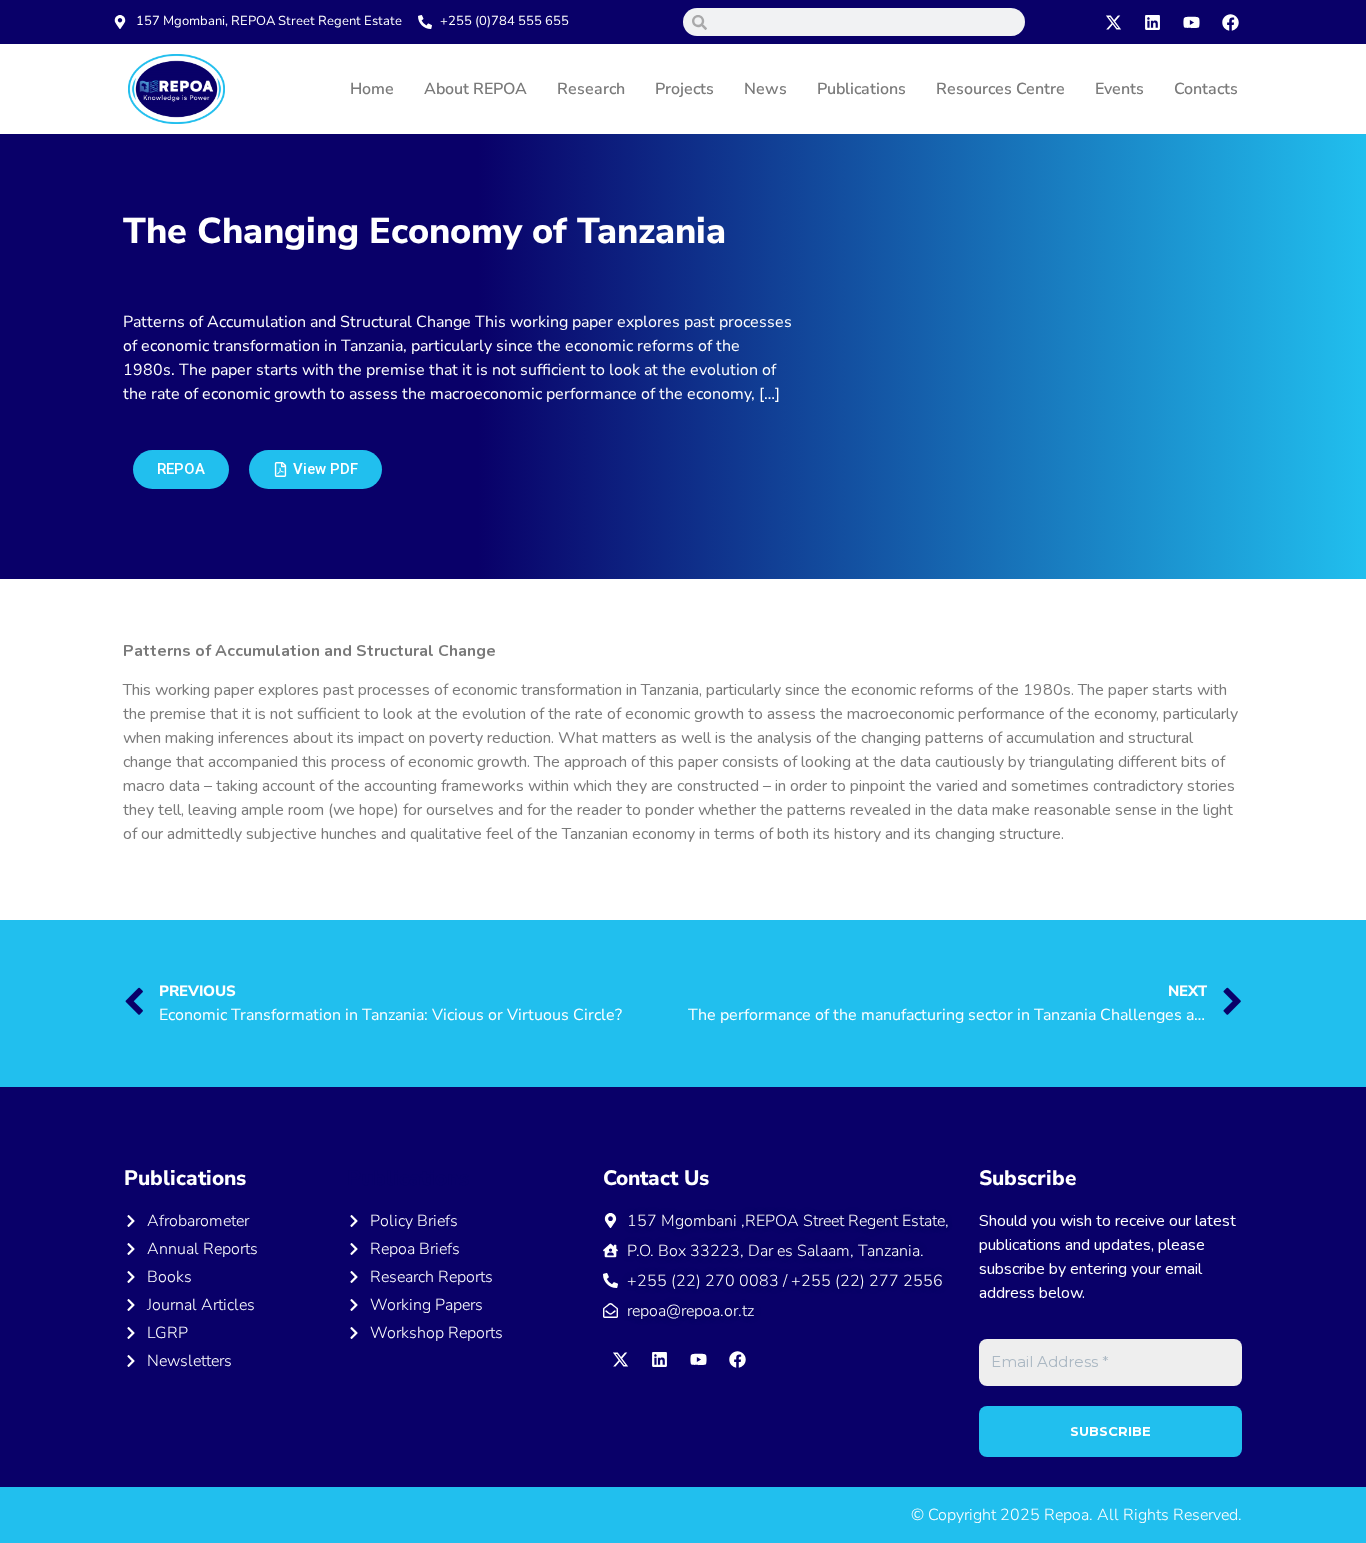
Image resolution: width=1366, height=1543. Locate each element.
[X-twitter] (1114, 22)
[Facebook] (1231, 22)
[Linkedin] (1153, 22)
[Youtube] (1192, 22)
